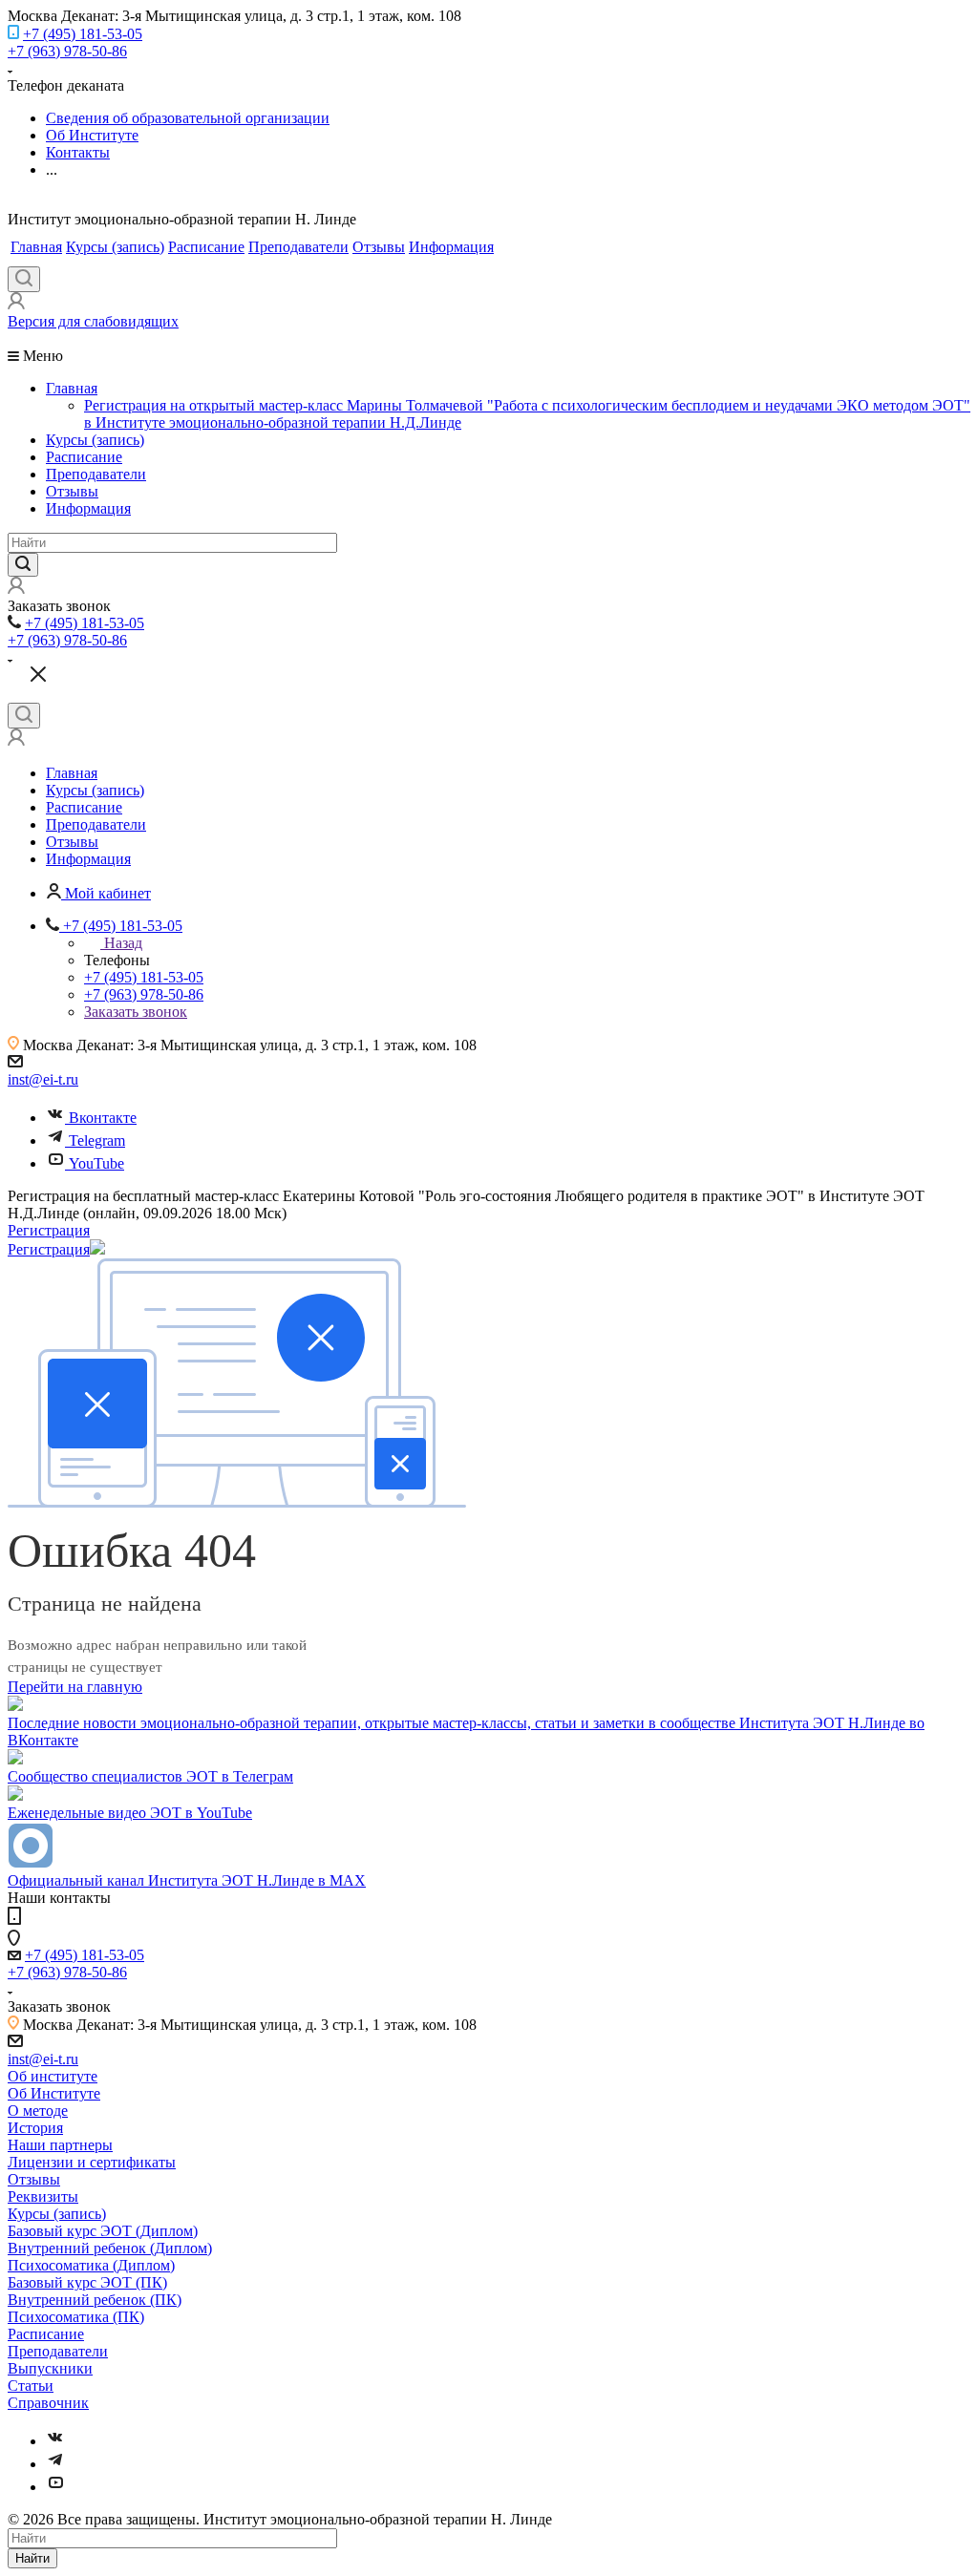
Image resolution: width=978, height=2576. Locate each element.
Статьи (31, 2386)
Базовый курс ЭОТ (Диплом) (103, 2231)
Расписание (206, 247)
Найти (32, 2558)
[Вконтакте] (55, 2441)
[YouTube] (55, 2487)
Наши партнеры (60, 2145)
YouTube (96, 1163)
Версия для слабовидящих (93, 321)
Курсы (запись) (115, 247)
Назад (123, 943)
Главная (36, 247)
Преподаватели (298, 247)
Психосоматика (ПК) (76, 2317)
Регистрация (49, 1230)
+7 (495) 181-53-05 (83, 34)
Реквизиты (43, 2196)
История (35, 2128)
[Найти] (23, 565)
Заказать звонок (136, 1012)
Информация (451, 247)
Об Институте (54, 2093)
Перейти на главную (75, 1687)
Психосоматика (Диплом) (91, 2265)
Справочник (48, 2403)
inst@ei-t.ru (43, 1079)
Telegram (97, 1140)
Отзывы (379, 247)
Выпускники (50, 2368)
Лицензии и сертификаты (92, 2162)
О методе (38, 2111)
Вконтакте (103, 1118)
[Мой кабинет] (16, 304)
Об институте (53, 2076)
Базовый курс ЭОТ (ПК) (87, 2282)
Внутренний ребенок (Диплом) (110, 2248)
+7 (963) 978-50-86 (67, 51)
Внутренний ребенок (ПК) (95, 2300)
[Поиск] (24, 279)
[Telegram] (55, 2464)
